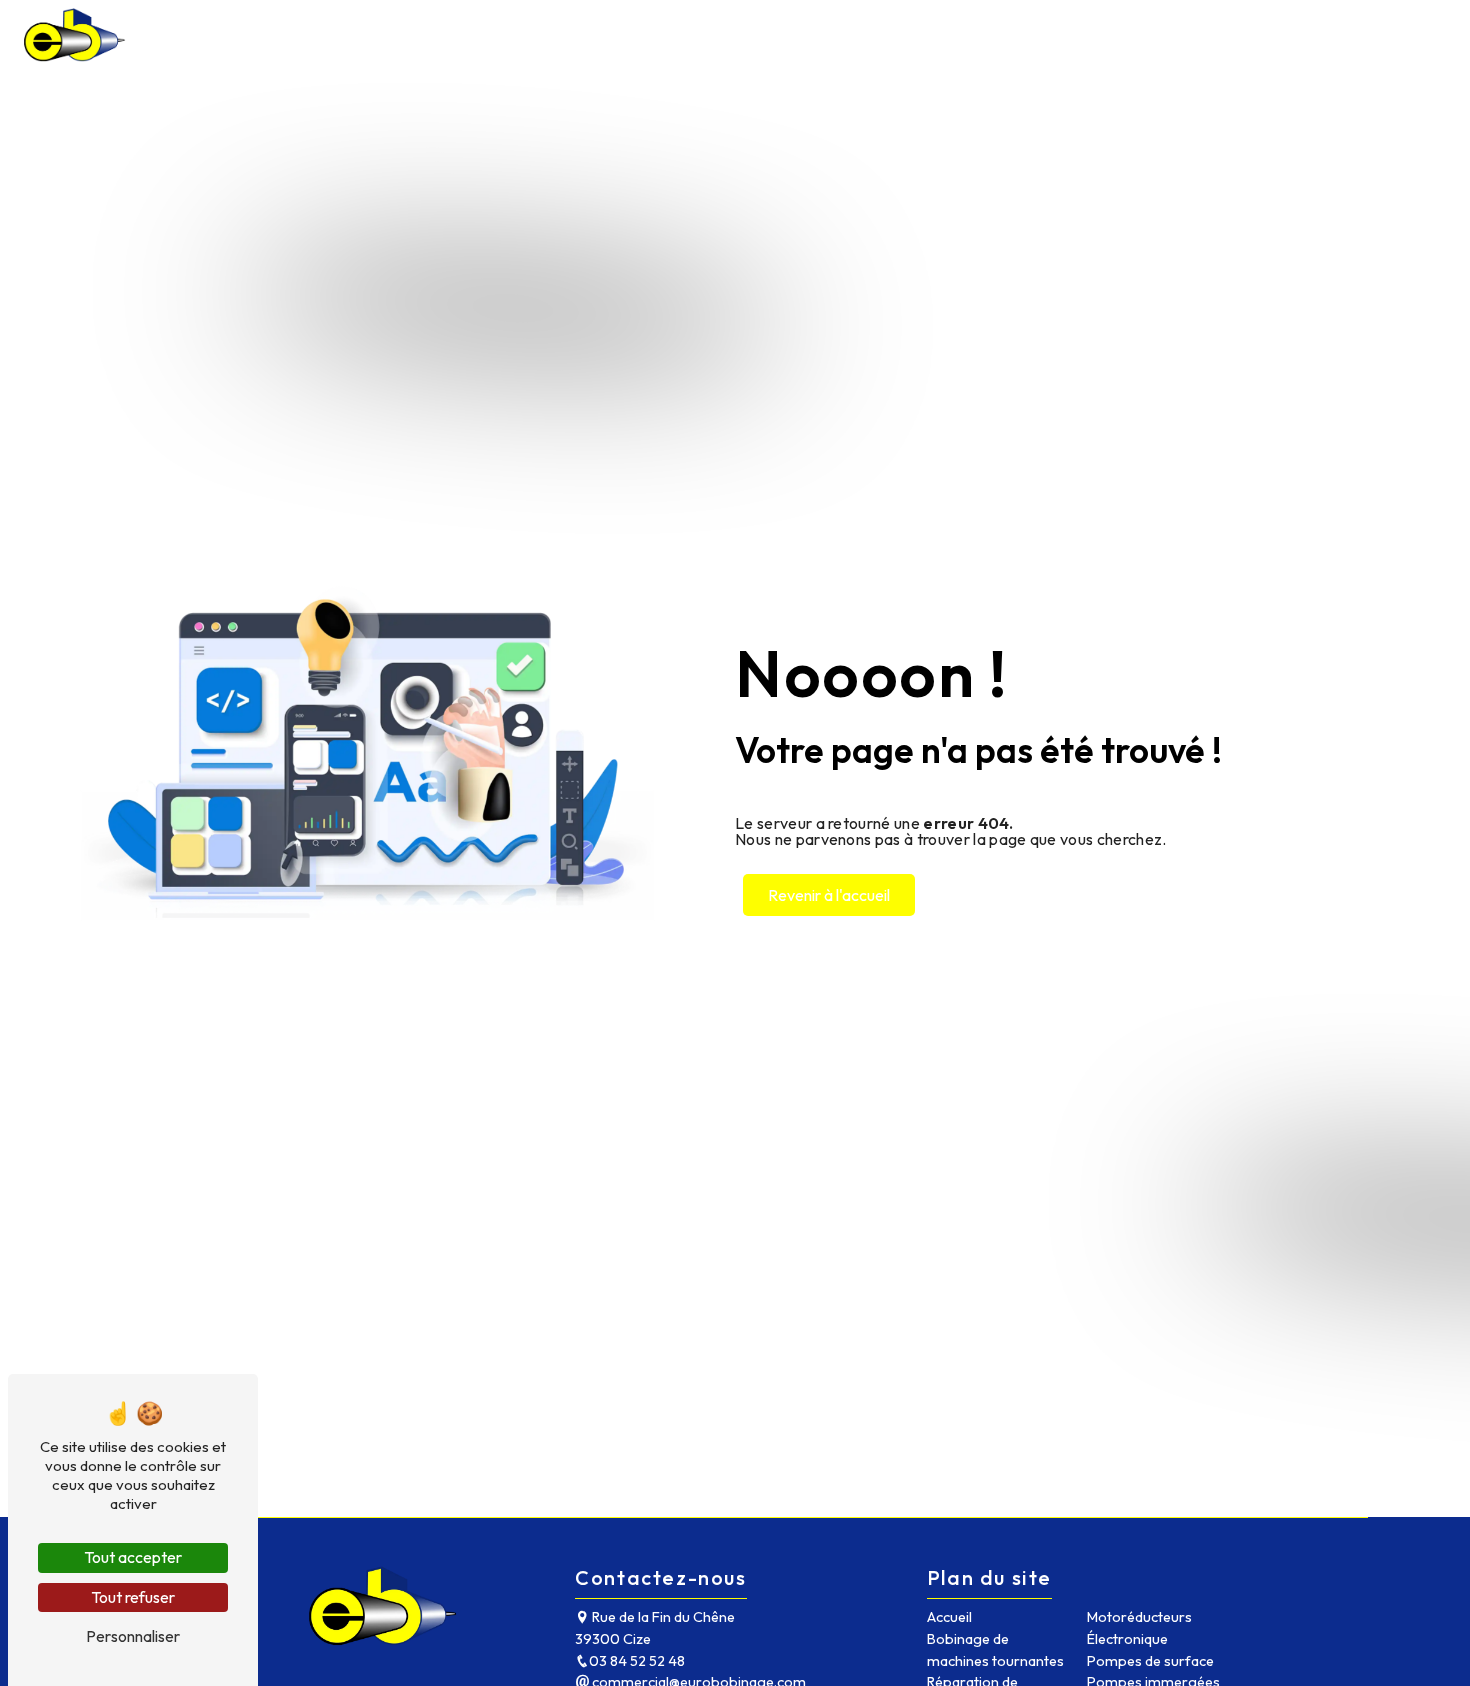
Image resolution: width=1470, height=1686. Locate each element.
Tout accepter (133, 1557)
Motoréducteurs (1139, 1617)
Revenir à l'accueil (829, 895)
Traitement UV (1147, 35)
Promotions (1284, 35)
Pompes (1012, 35)
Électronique (1127, 1639)
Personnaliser (133, 1636)
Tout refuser (133, 1597)
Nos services (736, 35)
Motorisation (876, 35)
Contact (1397, 35)
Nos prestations (569, 35)
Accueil (440, 35)
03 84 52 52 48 (637, 1661)
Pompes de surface (1150, 1661)
